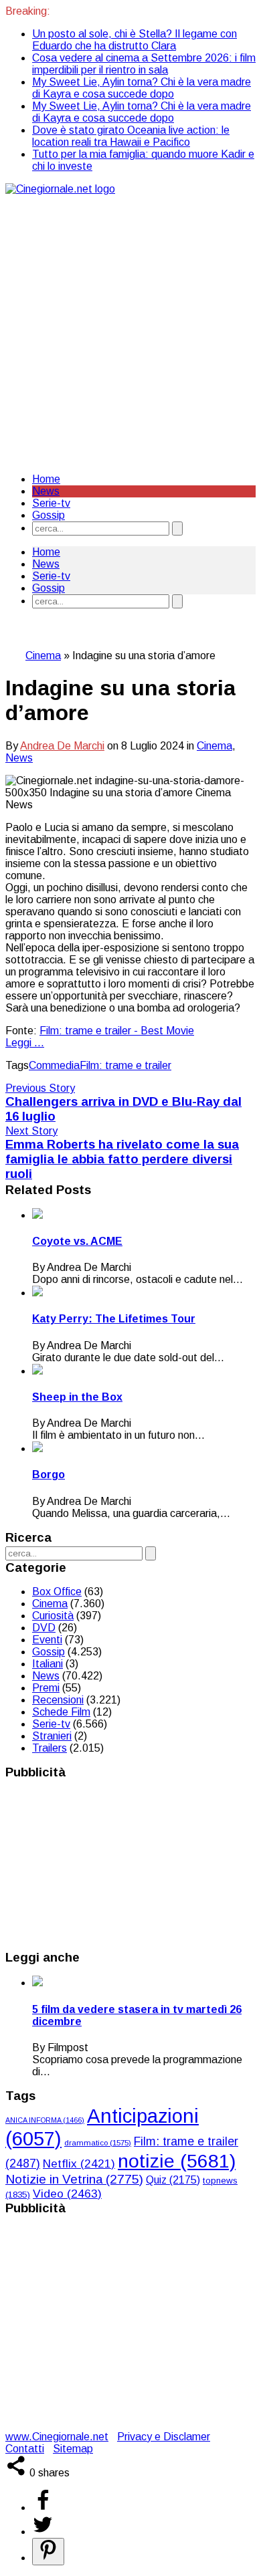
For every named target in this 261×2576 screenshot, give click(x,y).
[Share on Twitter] (43, 2532)
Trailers (50, 1748)
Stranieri (52, 1736)
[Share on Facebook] (43, 2507)
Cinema (43, 656)
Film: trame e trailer (125, 1065)
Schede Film (61, 1712)
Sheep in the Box (77, 1397)
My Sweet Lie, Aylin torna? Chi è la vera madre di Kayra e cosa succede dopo (142, 88)
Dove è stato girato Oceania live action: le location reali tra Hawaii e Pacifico (131, 136)
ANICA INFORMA (45, 2120)
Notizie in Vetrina (74, 2179)
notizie (177, 2161)
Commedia (54, 1065)
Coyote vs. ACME (77, 1241)
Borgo (49, 1475)
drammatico (98, 2143)
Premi (46, 1688)
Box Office (57, 1592)
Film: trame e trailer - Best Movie (117, 1031)
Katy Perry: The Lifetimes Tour (114, 1319)
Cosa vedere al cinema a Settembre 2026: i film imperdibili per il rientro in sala (144, 64)
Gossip (49, 515)
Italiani (48, 1664)
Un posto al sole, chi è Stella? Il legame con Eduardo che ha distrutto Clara (135, 40)
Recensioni (58, 1700)
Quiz (173, 2180)
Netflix (79, 2164)
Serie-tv (51, 503)
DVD (44, 1628)
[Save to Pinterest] (48, 2552)
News (46, 491)
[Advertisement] (130, 332)
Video (67, 2194)
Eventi (47, 1640)
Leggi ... (25, 1043)
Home (46, 479)
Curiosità (53, 1616)
